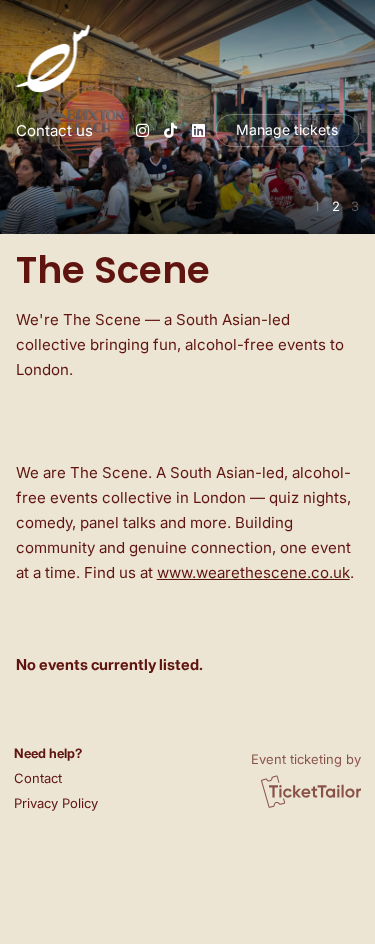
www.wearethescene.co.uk (253, 572)
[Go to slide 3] (354, 206)
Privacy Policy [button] (56, 803)
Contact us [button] (54, 130)
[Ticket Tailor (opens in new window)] (311, 791)
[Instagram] (142, 130)
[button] (53, 778)
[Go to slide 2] (335, 206)
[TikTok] (170, 130)
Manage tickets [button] (287, 130)
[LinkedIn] (198, 130)
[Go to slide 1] (316, 206)
